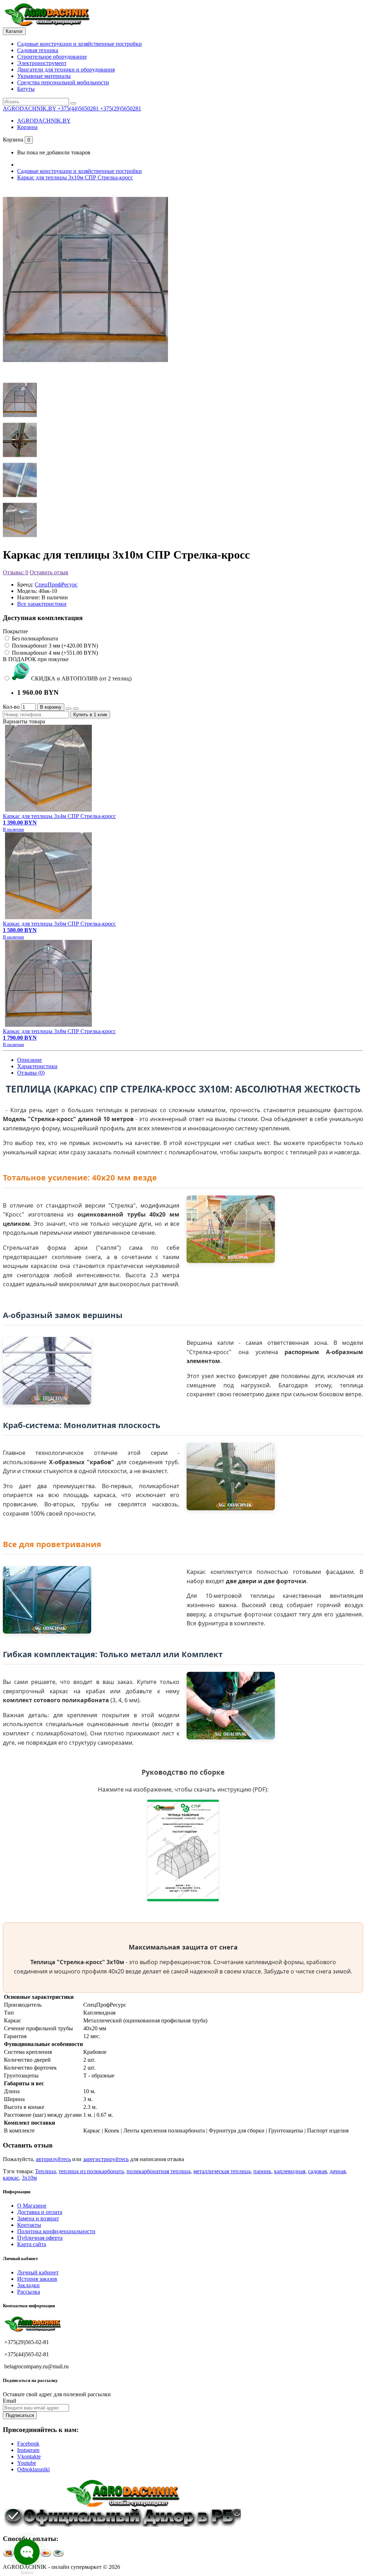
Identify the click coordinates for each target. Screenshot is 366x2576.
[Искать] (73, 103)
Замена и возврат (38, 2218)
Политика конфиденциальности (56, 2231)
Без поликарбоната (34, 638)
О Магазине (32, 2206)
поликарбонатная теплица (159, 2171)
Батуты (26, 89)
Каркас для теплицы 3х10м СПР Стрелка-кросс (75, 177)
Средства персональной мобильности (63, 82)
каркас (11, 2178)
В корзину (51, 707)
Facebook (28, 2444)
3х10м (29, 2178)
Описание (29, 1060)
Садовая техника (38, 50)
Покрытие (15, 631)
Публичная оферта (40, 2238)
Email (9, 2401)
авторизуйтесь (53, 2159)
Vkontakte (29, 2456)
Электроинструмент (42, 63)
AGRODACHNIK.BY (44, 121)
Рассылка (29, 2292)
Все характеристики (42, 604)
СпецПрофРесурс (56, 584)
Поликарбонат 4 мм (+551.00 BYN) (54, 653)
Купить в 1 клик (90, 715)
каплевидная (290, 2171)
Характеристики (37, 1066)
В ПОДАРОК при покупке (36, 659)
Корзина (27, 127)
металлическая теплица (222, 2171)
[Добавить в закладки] (69, 709)
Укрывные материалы (44, 76)
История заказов (37, 2279)
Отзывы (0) (31, 1073)
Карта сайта (32, 2244)
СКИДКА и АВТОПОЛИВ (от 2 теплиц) (81, 678)
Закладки (28, 2285)
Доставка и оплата (40, 2212)
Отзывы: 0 (16, 572)
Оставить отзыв (49, 572)
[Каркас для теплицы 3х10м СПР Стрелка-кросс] (85, 371)
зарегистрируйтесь (106, 2159)
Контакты (29, 2225)
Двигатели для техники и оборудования (66, 70)
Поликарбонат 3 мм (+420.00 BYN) (54, 646)
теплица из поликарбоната (91, 2171)
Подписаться (20, 2415)
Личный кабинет (38, 2272)
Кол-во (11, 707)
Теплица (45, 2171)
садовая (317, 2171)
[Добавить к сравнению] (76, 709)
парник (262, 2171)
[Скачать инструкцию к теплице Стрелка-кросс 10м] (183, 1899)
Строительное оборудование (52, 57)
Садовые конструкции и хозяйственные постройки (80, 44)
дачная (338, 2171)
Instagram (28, 2450)
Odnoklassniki (33, 2469)
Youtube (27, 2463)
